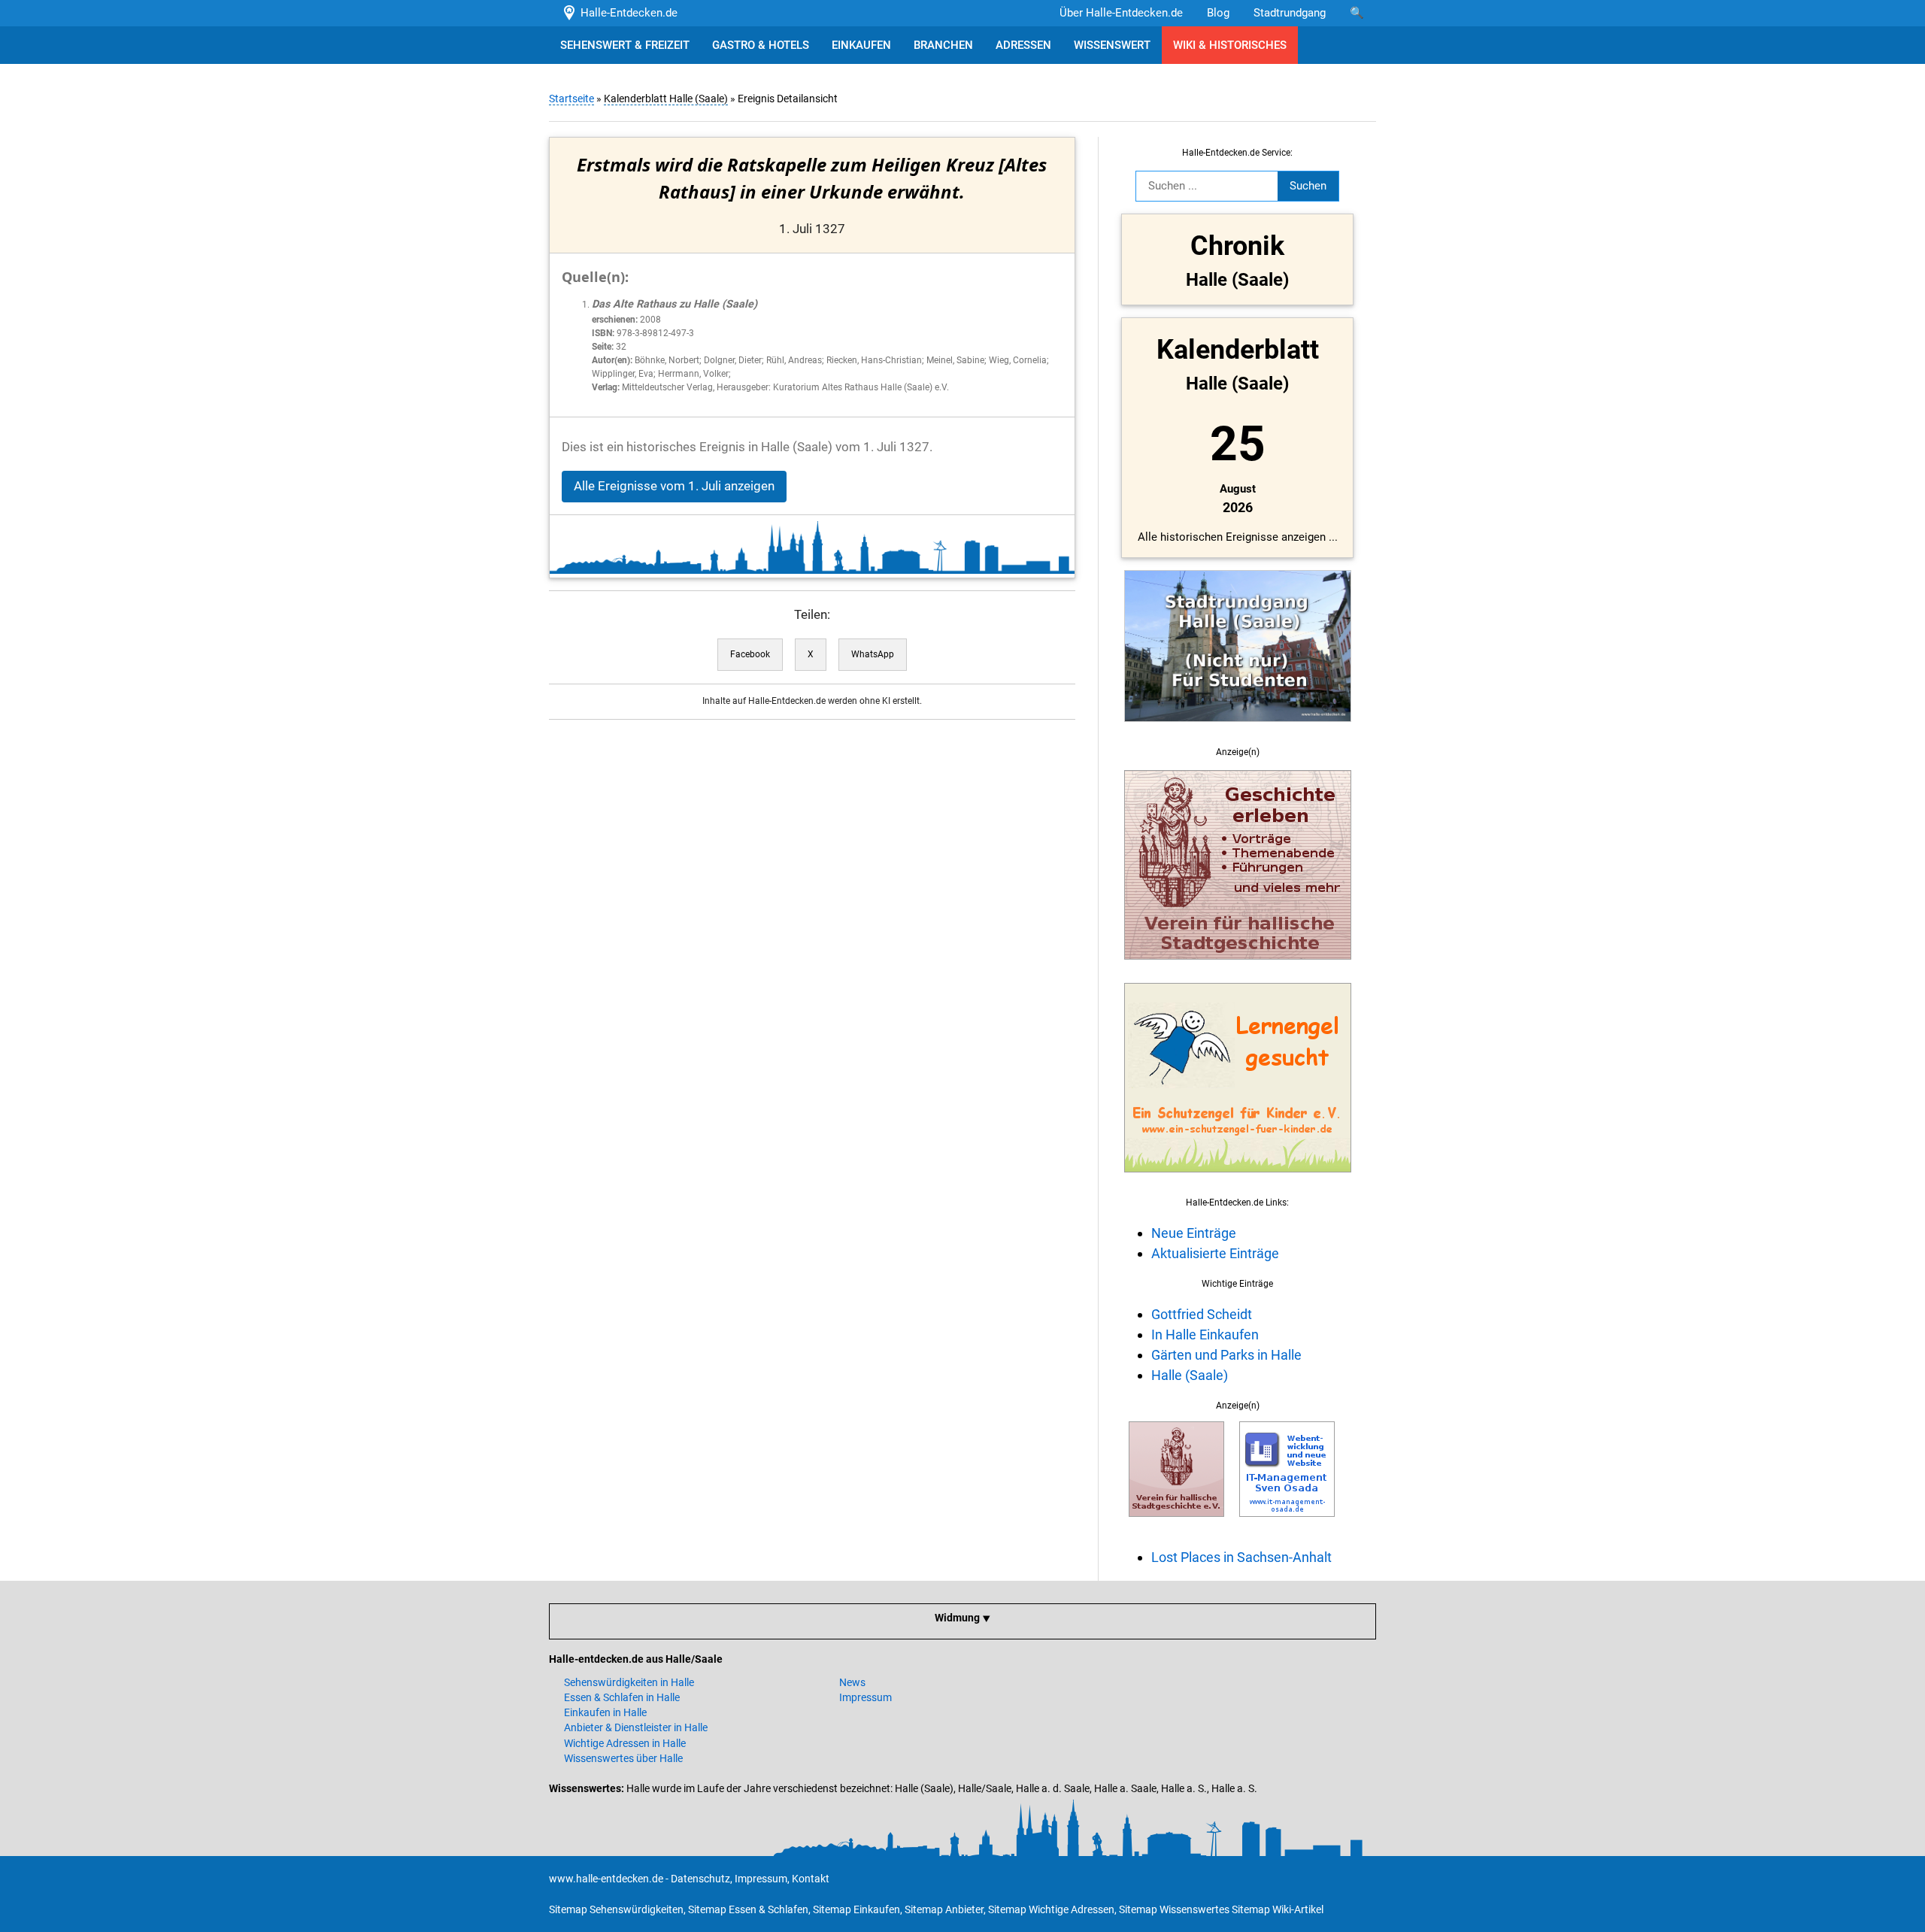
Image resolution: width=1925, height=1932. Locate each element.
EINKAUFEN (861, 45)
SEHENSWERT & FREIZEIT (625, 45)
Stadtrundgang (1290, 13)
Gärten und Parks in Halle (1226, 1355)
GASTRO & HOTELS (761, 45)
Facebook (750, 654)
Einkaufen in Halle (605, 1712)
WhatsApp (873, 654)
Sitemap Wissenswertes (1174, 1909)
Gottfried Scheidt (1202, 1314)
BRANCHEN (943, 45)
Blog (1218, 13)
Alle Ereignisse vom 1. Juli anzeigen (674, 486)
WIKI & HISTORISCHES (1230, 45)
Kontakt (811, 1879)
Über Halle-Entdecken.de (1121, 13)
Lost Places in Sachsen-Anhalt (1241, 1557)
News (852, 1682)
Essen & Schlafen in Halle (622, 1697)
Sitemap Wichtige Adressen (1051, 1909)
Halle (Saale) (1190, 1375)
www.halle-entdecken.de (606, 1879)
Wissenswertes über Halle (623, 1758)
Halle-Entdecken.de (626, 13)
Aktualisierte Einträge (1215, 1253)
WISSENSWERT (1112, 45)
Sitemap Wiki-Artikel (1278, 1909)
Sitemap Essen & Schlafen (748, 1909)
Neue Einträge (1194, 1233)
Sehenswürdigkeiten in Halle (629, 1682)
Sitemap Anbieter (944, 1909)
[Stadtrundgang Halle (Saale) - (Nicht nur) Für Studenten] (1238, 730)
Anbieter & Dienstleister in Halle (636, 1727)
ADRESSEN (1023, 45)
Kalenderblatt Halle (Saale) (666, 99)
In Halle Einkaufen (1205, 1335)
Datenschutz (700, 1879)
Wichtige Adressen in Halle (625, 1743)
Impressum (865, 1697)
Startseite (571, 99)
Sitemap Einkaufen (856, 1909)
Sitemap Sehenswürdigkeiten (616, 1909)
